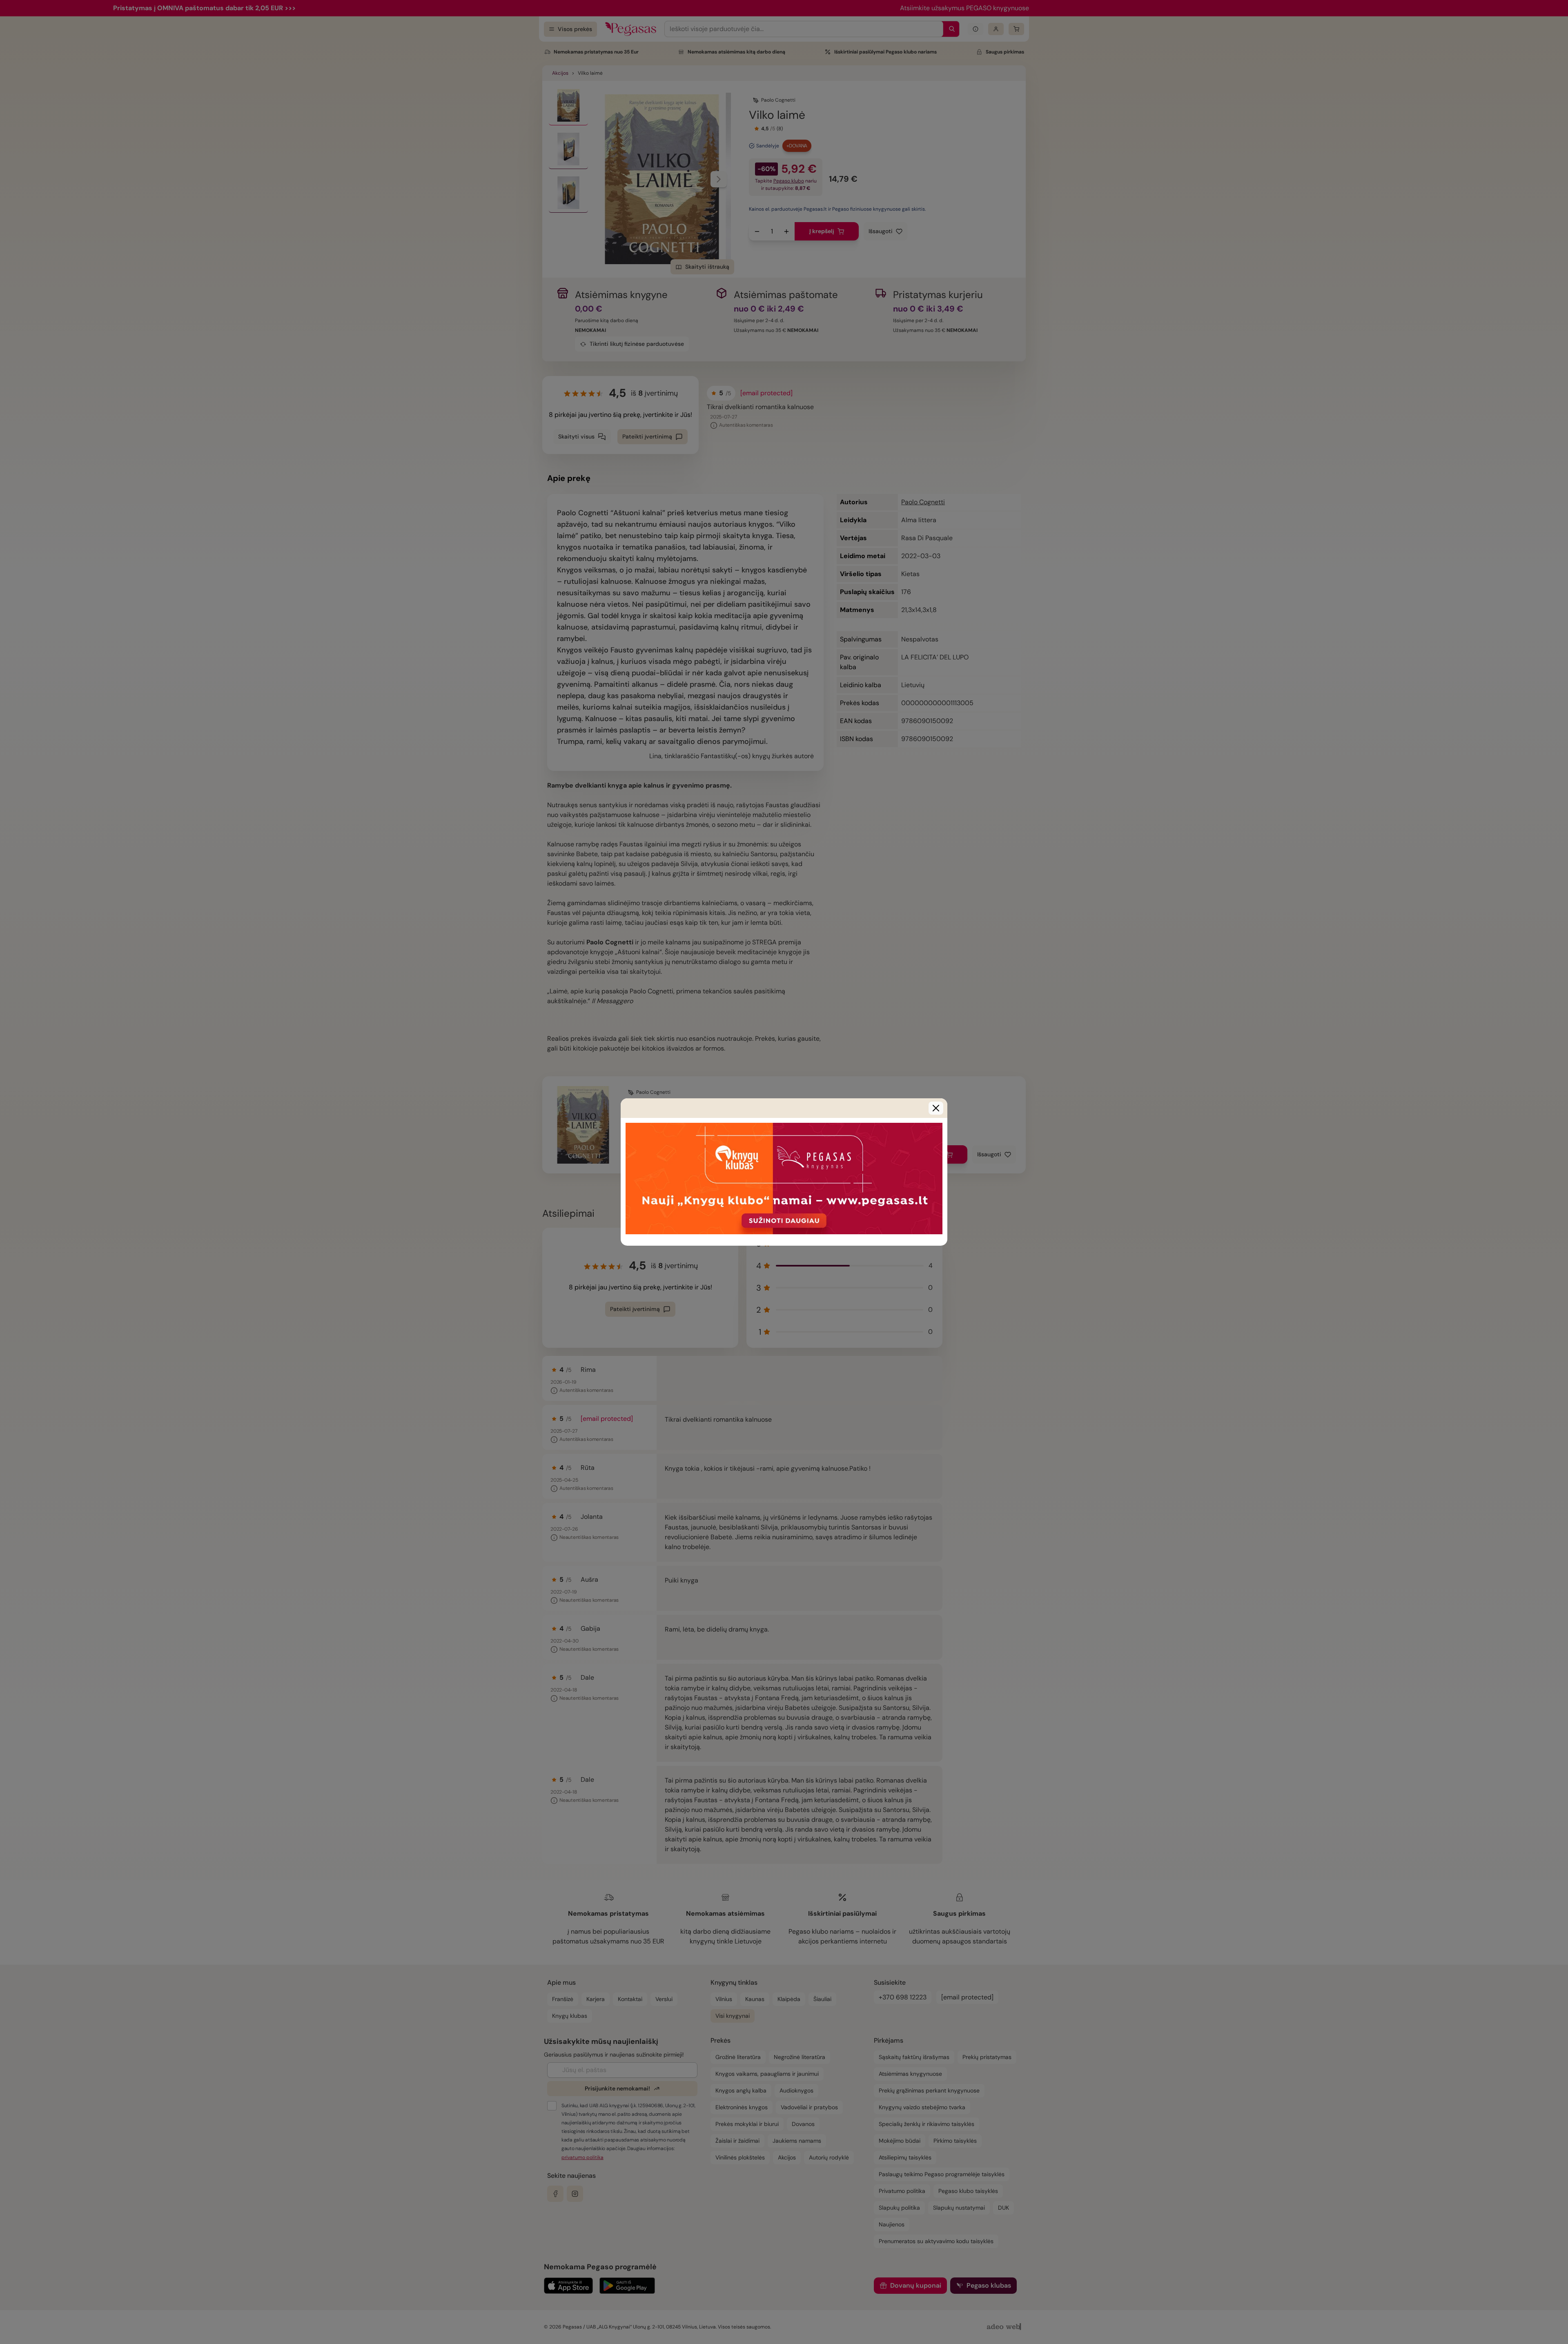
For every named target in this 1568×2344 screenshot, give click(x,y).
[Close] (936, 1108)
